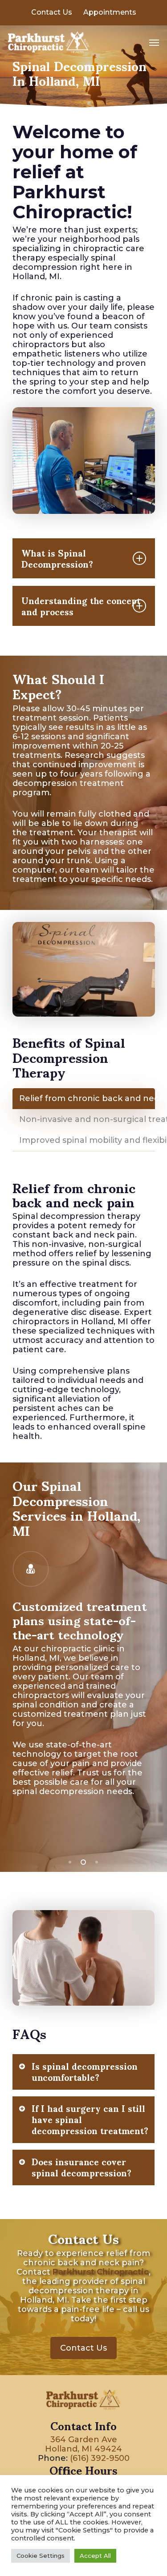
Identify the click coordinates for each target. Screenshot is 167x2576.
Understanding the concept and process (81, 606)
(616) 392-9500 (100, 2458)
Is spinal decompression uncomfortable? (85, 2072)
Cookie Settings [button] (41, 2556)
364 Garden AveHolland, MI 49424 (83, 2444)
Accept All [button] (95, 2556)
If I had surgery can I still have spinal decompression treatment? (90, 2120)
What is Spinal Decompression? (57, 558)
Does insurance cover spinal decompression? (81, 2167)
